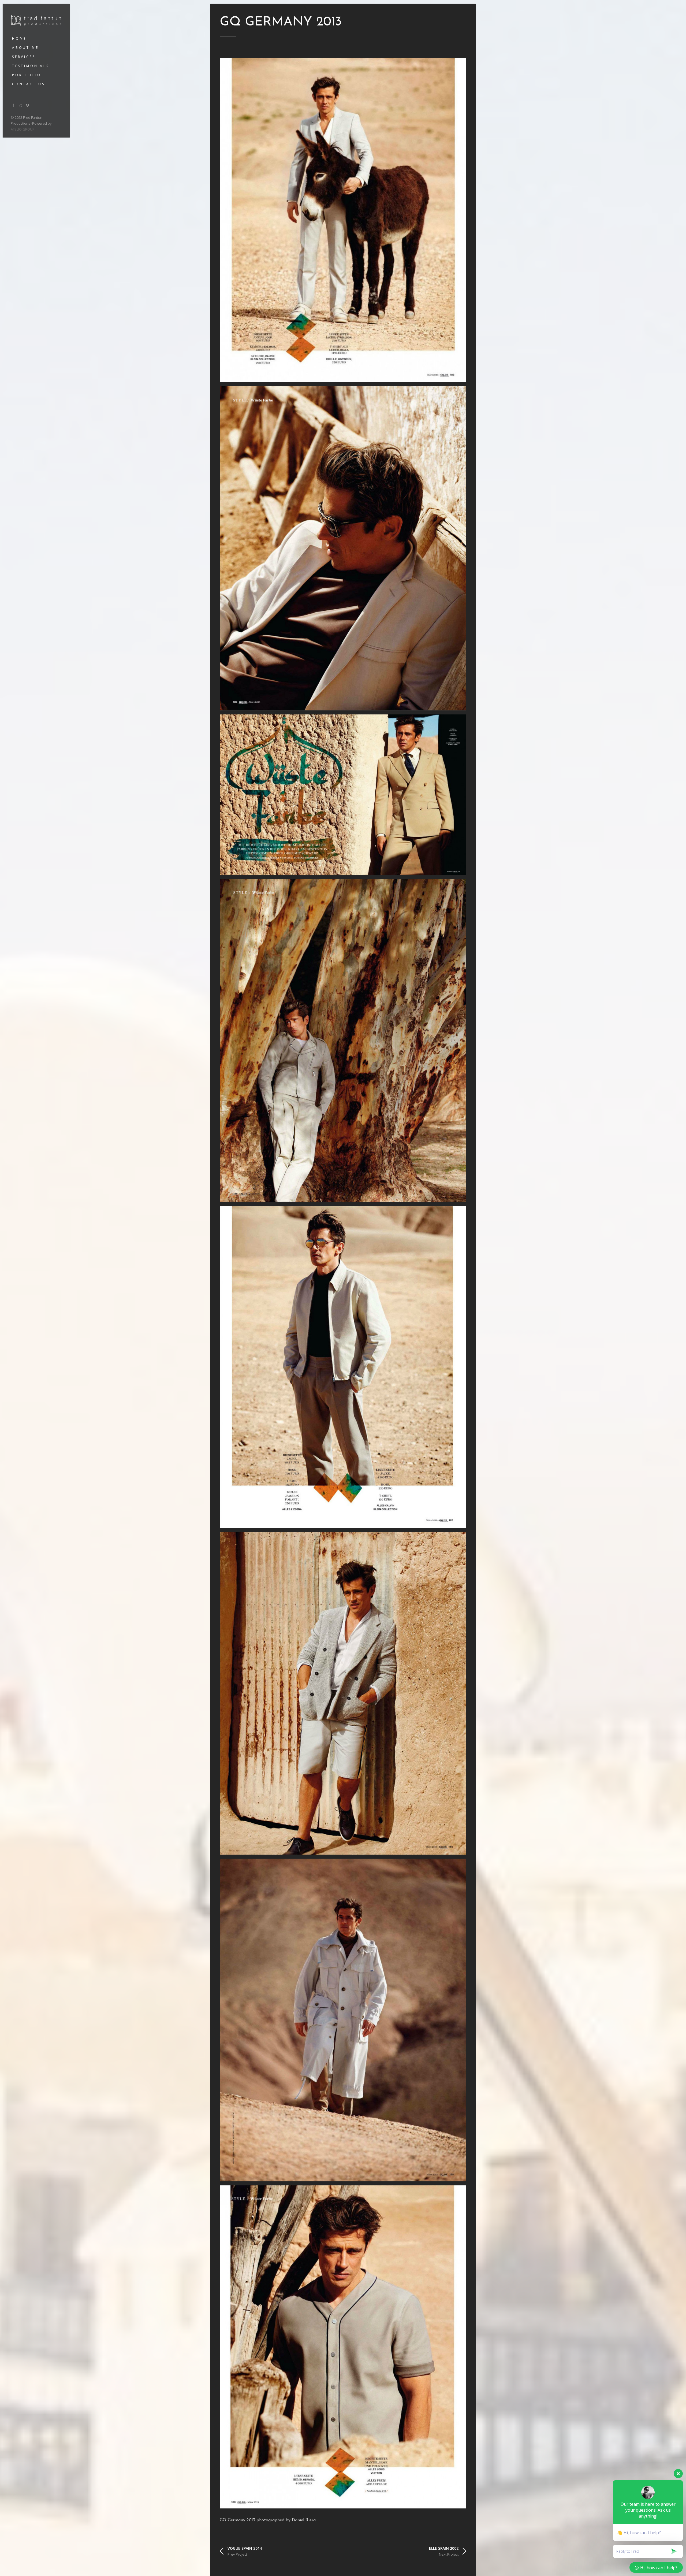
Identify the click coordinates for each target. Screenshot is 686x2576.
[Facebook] (13, 105)
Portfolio (27, 75)
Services (24, 57)
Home (19, 38)
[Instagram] (21, 105)
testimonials (31, 66)
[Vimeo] (28, 105)
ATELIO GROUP (23, 129)
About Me (25, 48)
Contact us (29, 84)
